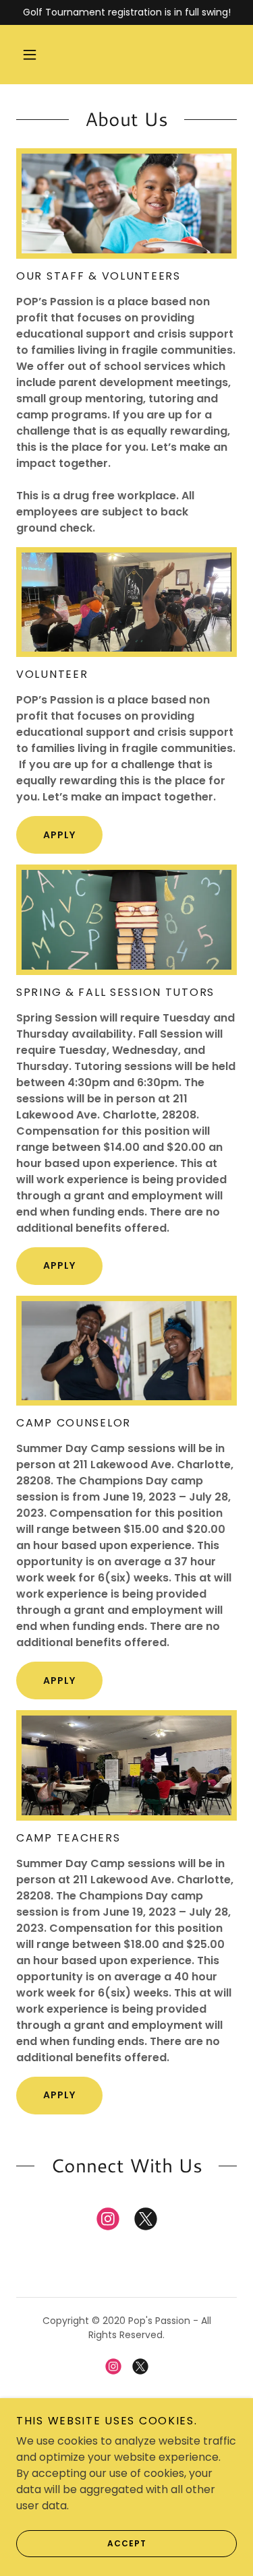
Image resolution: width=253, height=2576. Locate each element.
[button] (30, 55)
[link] (108, 2222)
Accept (127, 2543)
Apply (59, 835)
